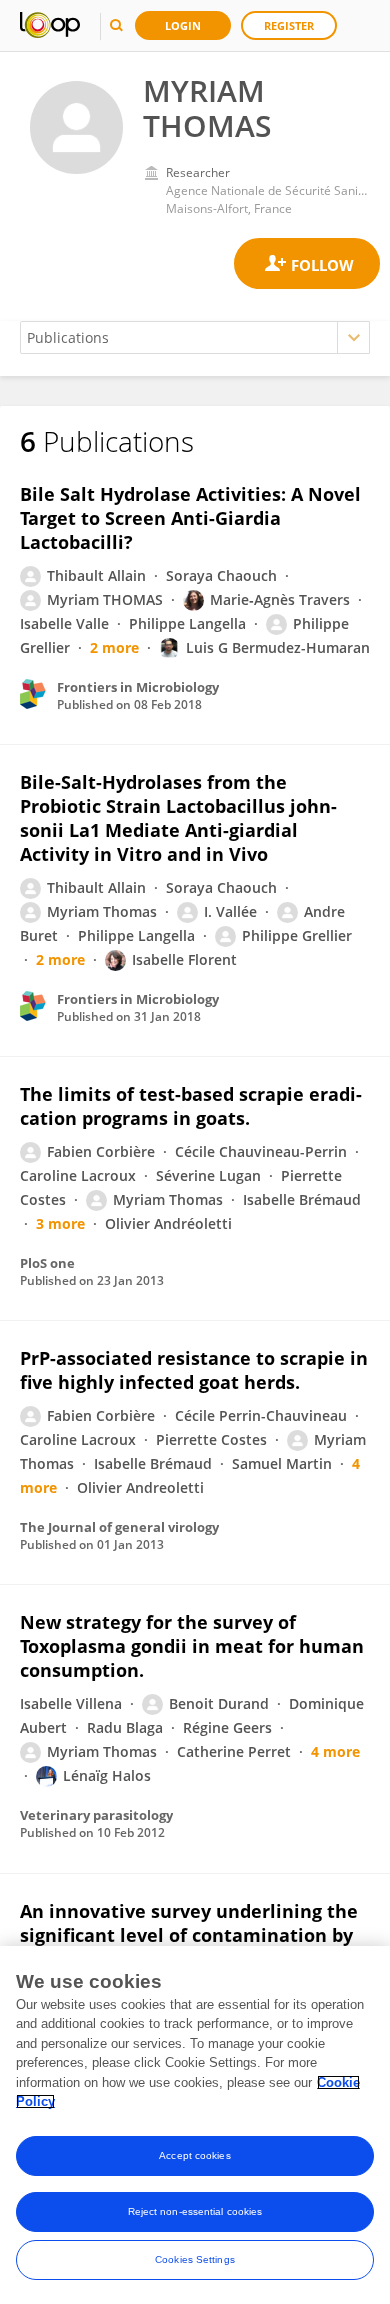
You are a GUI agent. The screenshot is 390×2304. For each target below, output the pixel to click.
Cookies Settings (195, 2259)
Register (289, 25)
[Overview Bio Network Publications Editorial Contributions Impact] (195, 337)
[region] (195, 2125)
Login (183, 25)
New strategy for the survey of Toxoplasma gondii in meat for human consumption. (192, 1646)
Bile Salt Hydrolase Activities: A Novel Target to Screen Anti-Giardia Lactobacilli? (190, 518)
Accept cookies (194, 2155)
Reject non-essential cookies (195, 2211)
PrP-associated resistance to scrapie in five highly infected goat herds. (194, 1370)
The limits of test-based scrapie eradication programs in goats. (191, 1106)
